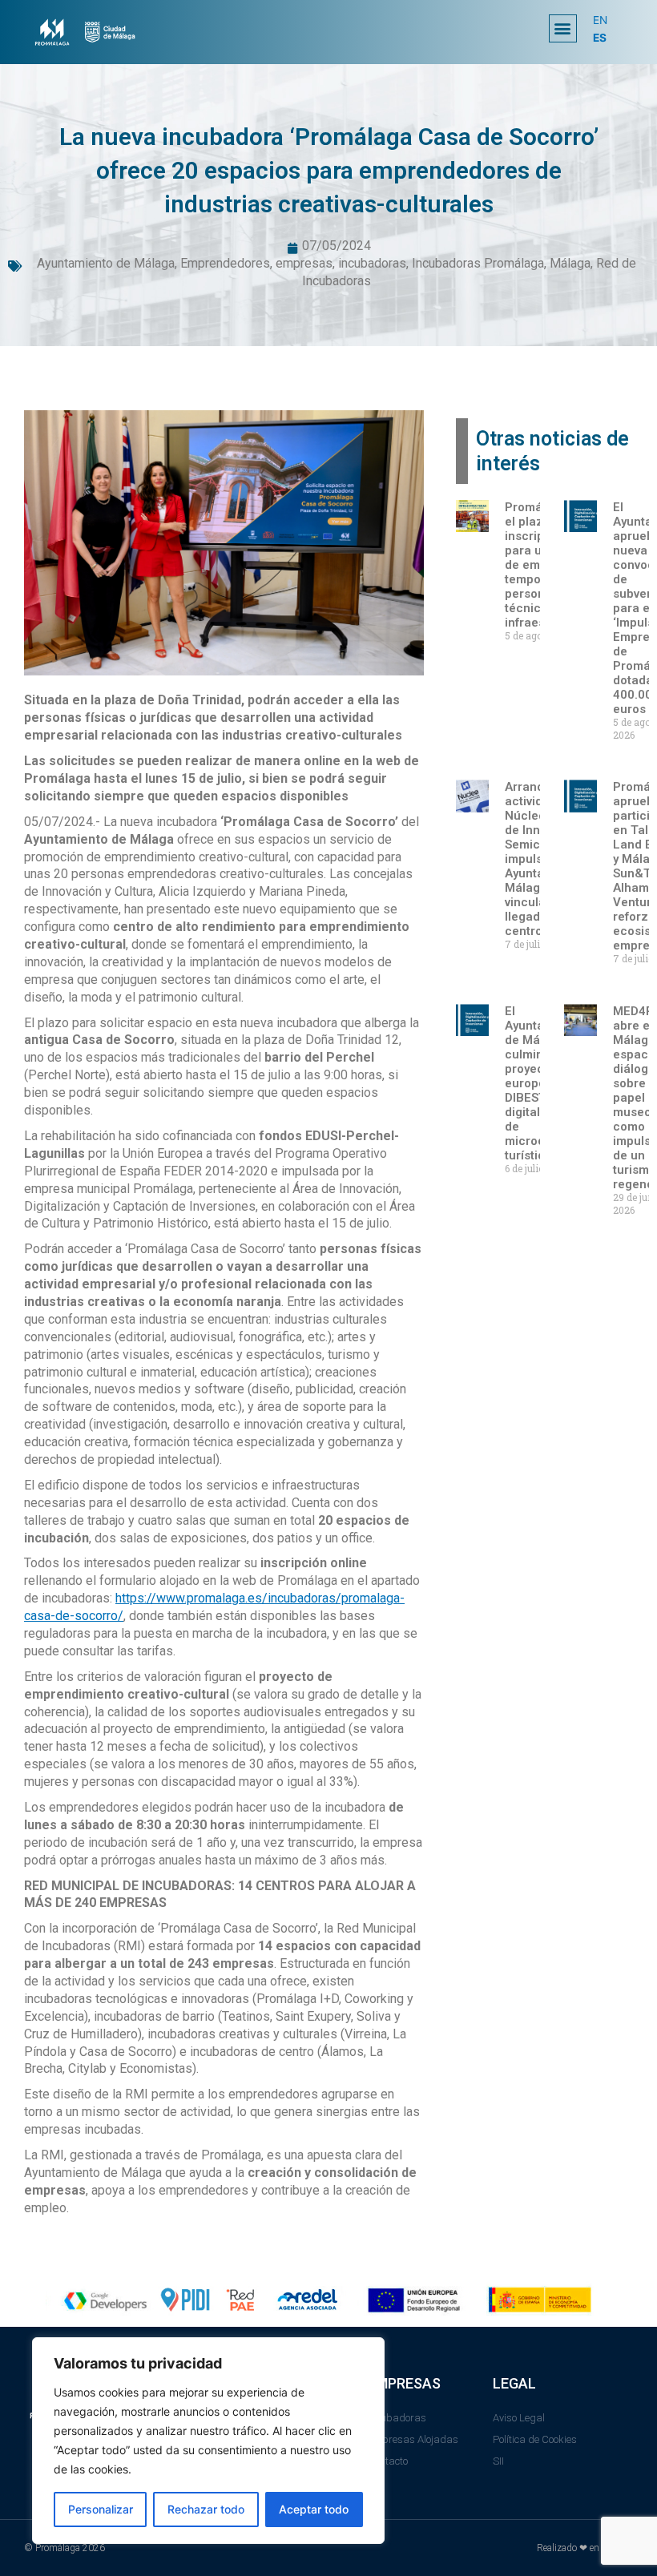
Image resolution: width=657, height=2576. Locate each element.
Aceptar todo (314, 2509)
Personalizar (101, 2509)
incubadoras (372, 263)
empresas (304, 263)
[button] (563, 28)
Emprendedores (225, 263)
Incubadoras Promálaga (478, 263)
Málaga (570, 263)
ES (600, 38)
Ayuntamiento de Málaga (106, 263)
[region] (208, 2441)
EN (600, 20)
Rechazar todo (206, 2509)
